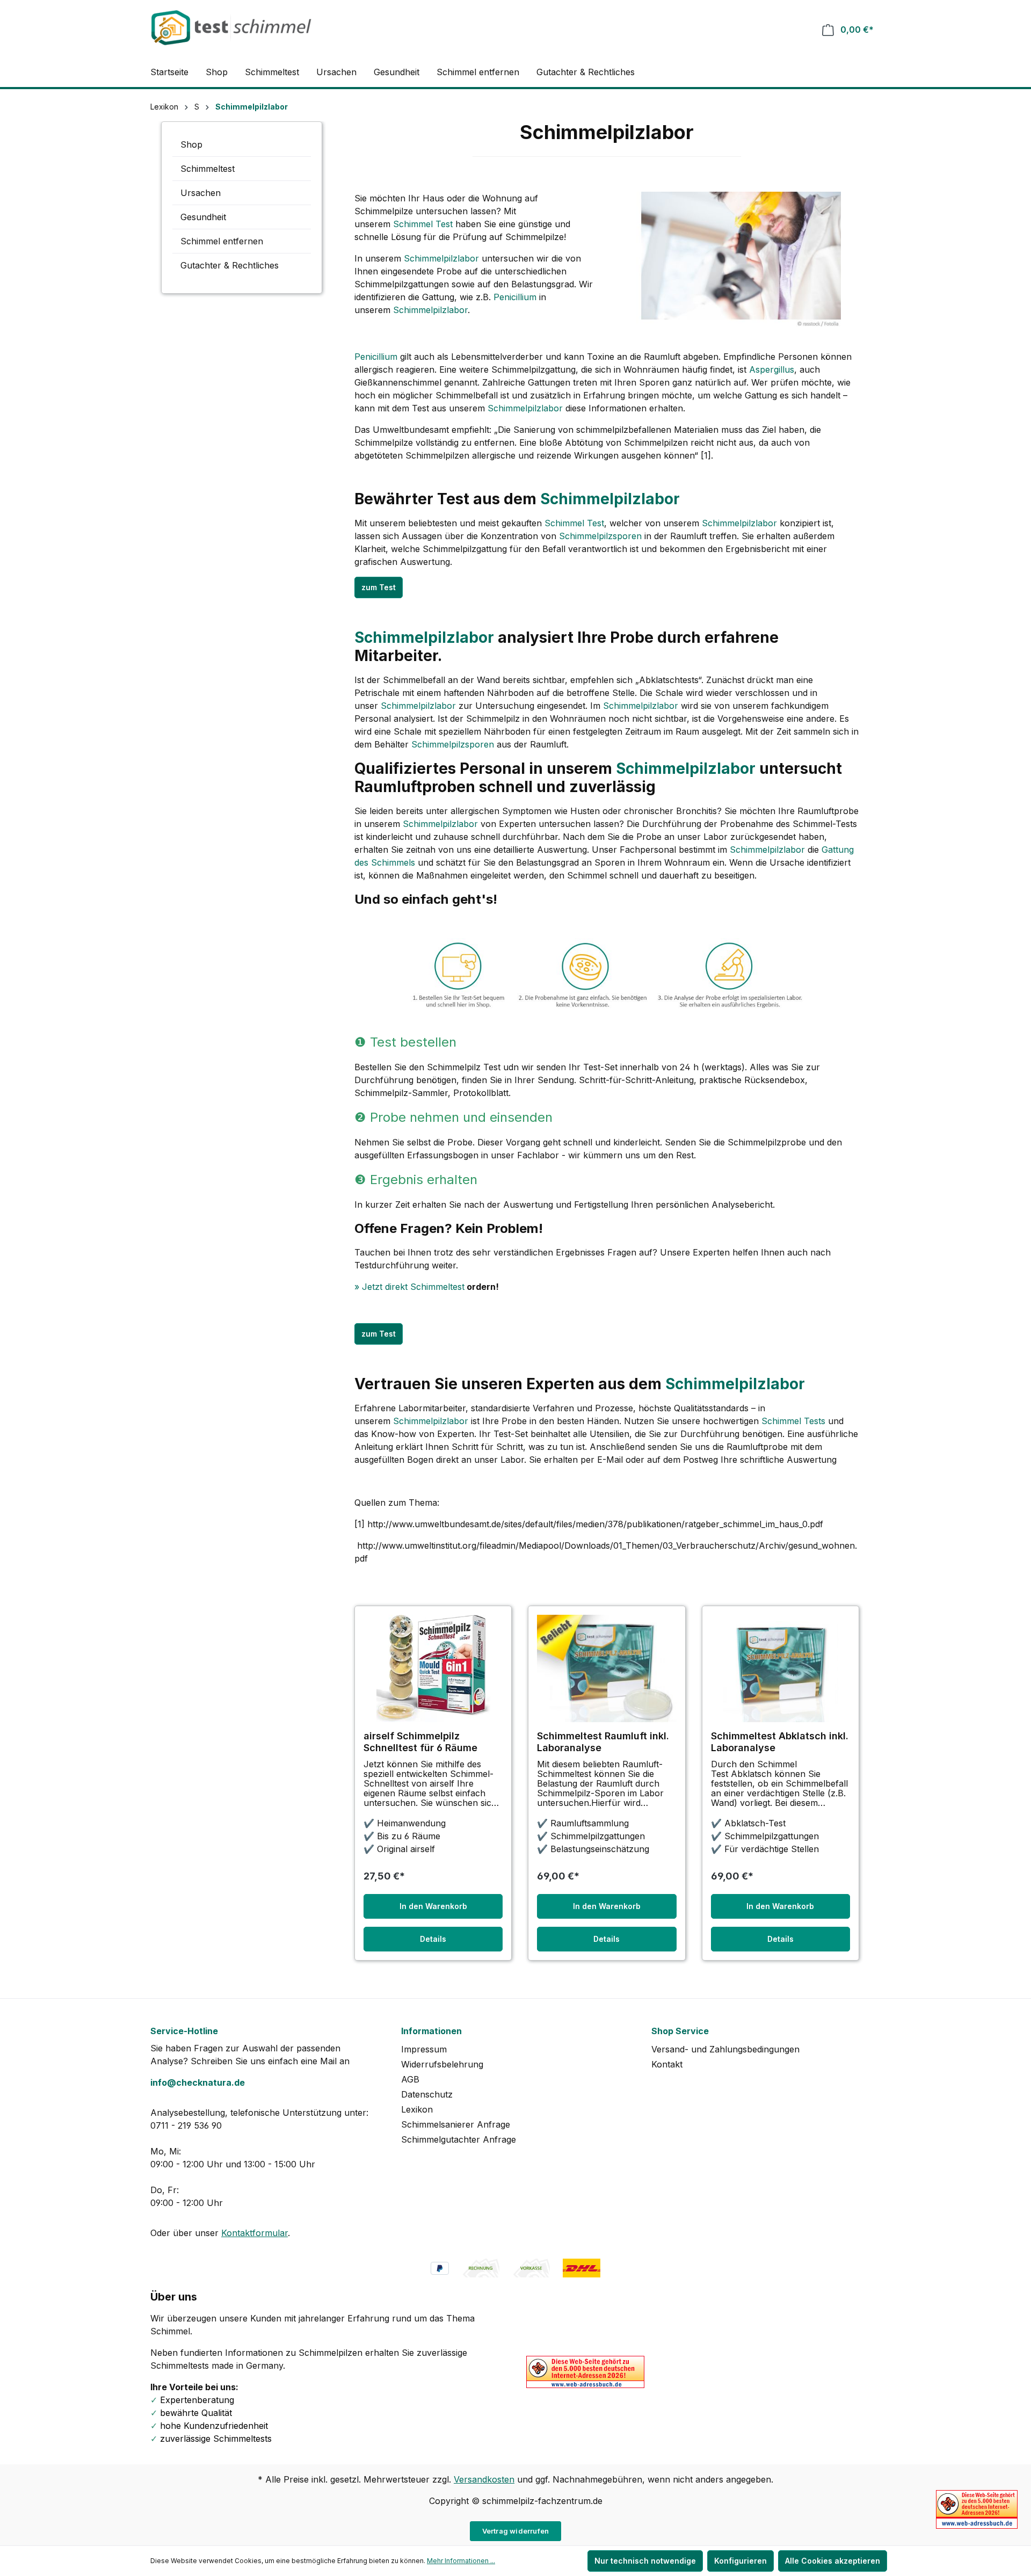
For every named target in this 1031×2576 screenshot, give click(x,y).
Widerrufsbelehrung (442, 2064)
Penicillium (515, 297)
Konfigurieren (740, 2561)
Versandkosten (484, 2479)
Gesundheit (203, 217)
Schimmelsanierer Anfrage (456, 2124)
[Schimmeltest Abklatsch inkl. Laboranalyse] (780, 1668)
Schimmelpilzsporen (600, 536)
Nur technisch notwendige (645, 2561)
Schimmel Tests (793, 1421)
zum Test (379, 587)
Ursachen (201, 193)
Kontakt (667, 2064)
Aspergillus (772, 369)
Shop (191, 144)
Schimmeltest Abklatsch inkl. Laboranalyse (780, 1742)
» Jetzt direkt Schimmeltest (409, 1287)
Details (433, 1939)
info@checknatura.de (198, 2082)
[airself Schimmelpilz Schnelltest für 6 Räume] (433, 1668)
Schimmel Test (423, 224)
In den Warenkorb (433, 1906)
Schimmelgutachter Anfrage (459, 2139)
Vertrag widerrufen (516, 2531)
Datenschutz (427, 2094)
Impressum (424, 2049)
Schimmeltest (208, 169)
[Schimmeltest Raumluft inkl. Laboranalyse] (607, 1668)
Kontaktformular (255, 2233)
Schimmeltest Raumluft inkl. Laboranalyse (603, 1742)
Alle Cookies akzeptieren (833, 2561)
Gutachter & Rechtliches (230, 265)
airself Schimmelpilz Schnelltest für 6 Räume (420, 1742)
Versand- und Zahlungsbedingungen (725, 2049)
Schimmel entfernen (222, 241)
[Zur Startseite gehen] (231, 28)
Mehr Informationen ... (461, 2561)
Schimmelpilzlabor (441, 258)
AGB (410, 2079)
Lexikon (417, 2109)
